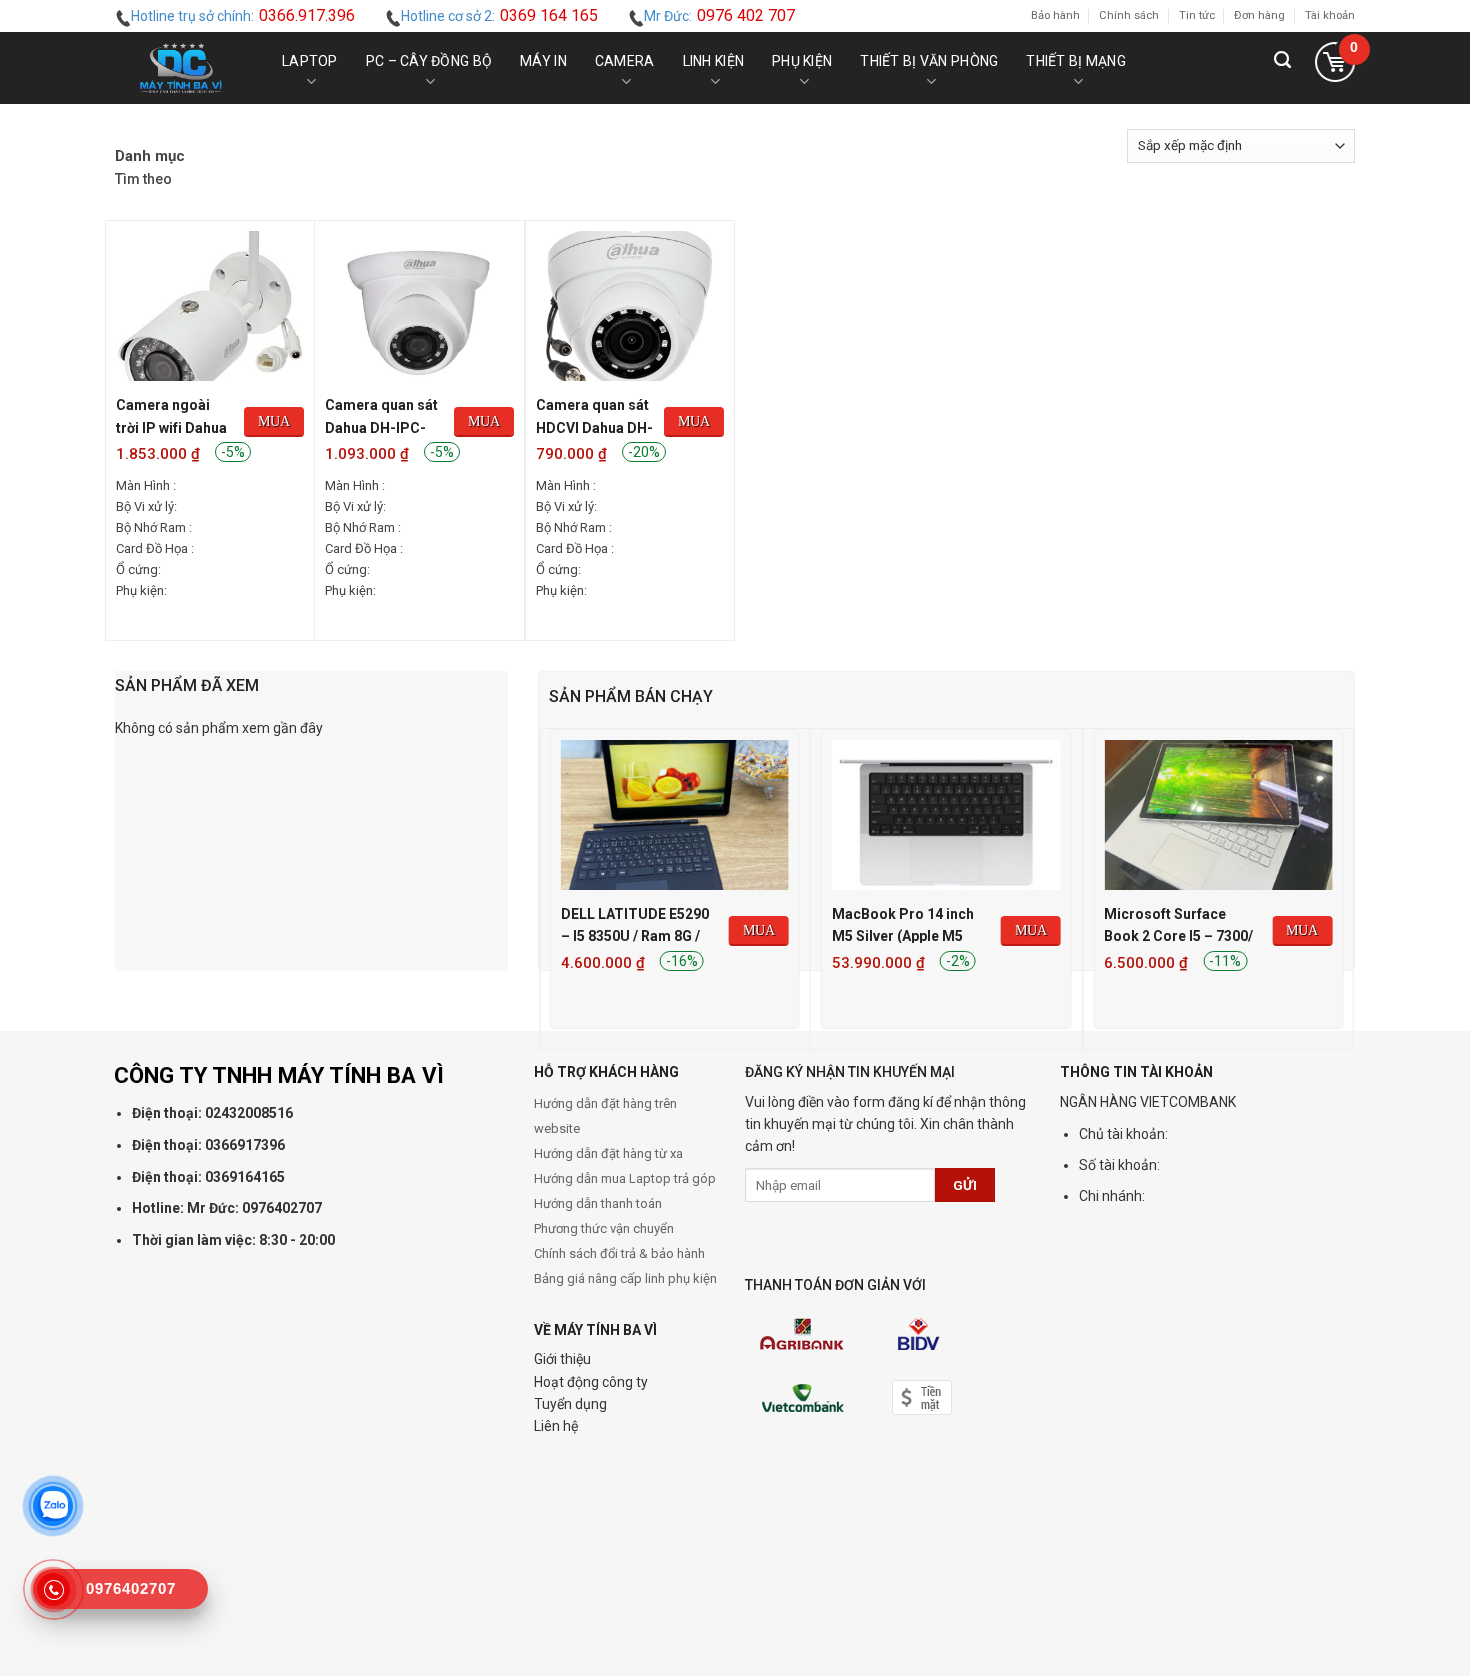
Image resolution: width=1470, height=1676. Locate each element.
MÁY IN (543, 61)
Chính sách (1129, 15)
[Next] (1343, 887)
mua (274, 421)
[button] (1334, 68)
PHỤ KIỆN (802, 61)
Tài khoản (1330, 15)
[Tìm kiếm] (1282, 68)
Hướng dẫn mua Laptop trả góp (625, 1178)
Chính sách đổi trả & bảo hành (619, 1253)
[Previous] (550, 887)
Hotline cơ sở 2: (499, 15)
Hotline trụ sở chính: (243, 15)
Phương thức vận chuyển (604, 1228)
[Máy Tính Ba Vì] (181, 68)
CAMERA (625, 61)
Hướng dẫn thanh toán (598, 1203)
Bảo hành (1055, 15)
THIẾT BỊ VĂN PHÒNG (929, 61)
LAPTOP (310, 61)
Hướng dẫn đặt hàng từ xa (608, 1153)
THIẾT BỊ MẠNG (1076, 61)
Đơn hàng (1259, 15)
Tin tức (1197, 15)
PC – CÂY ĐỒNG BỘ (429, 61)
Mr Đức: (719, 15)
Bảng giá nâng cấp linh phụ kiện (625, 1278)
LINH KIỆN (714, 61)
